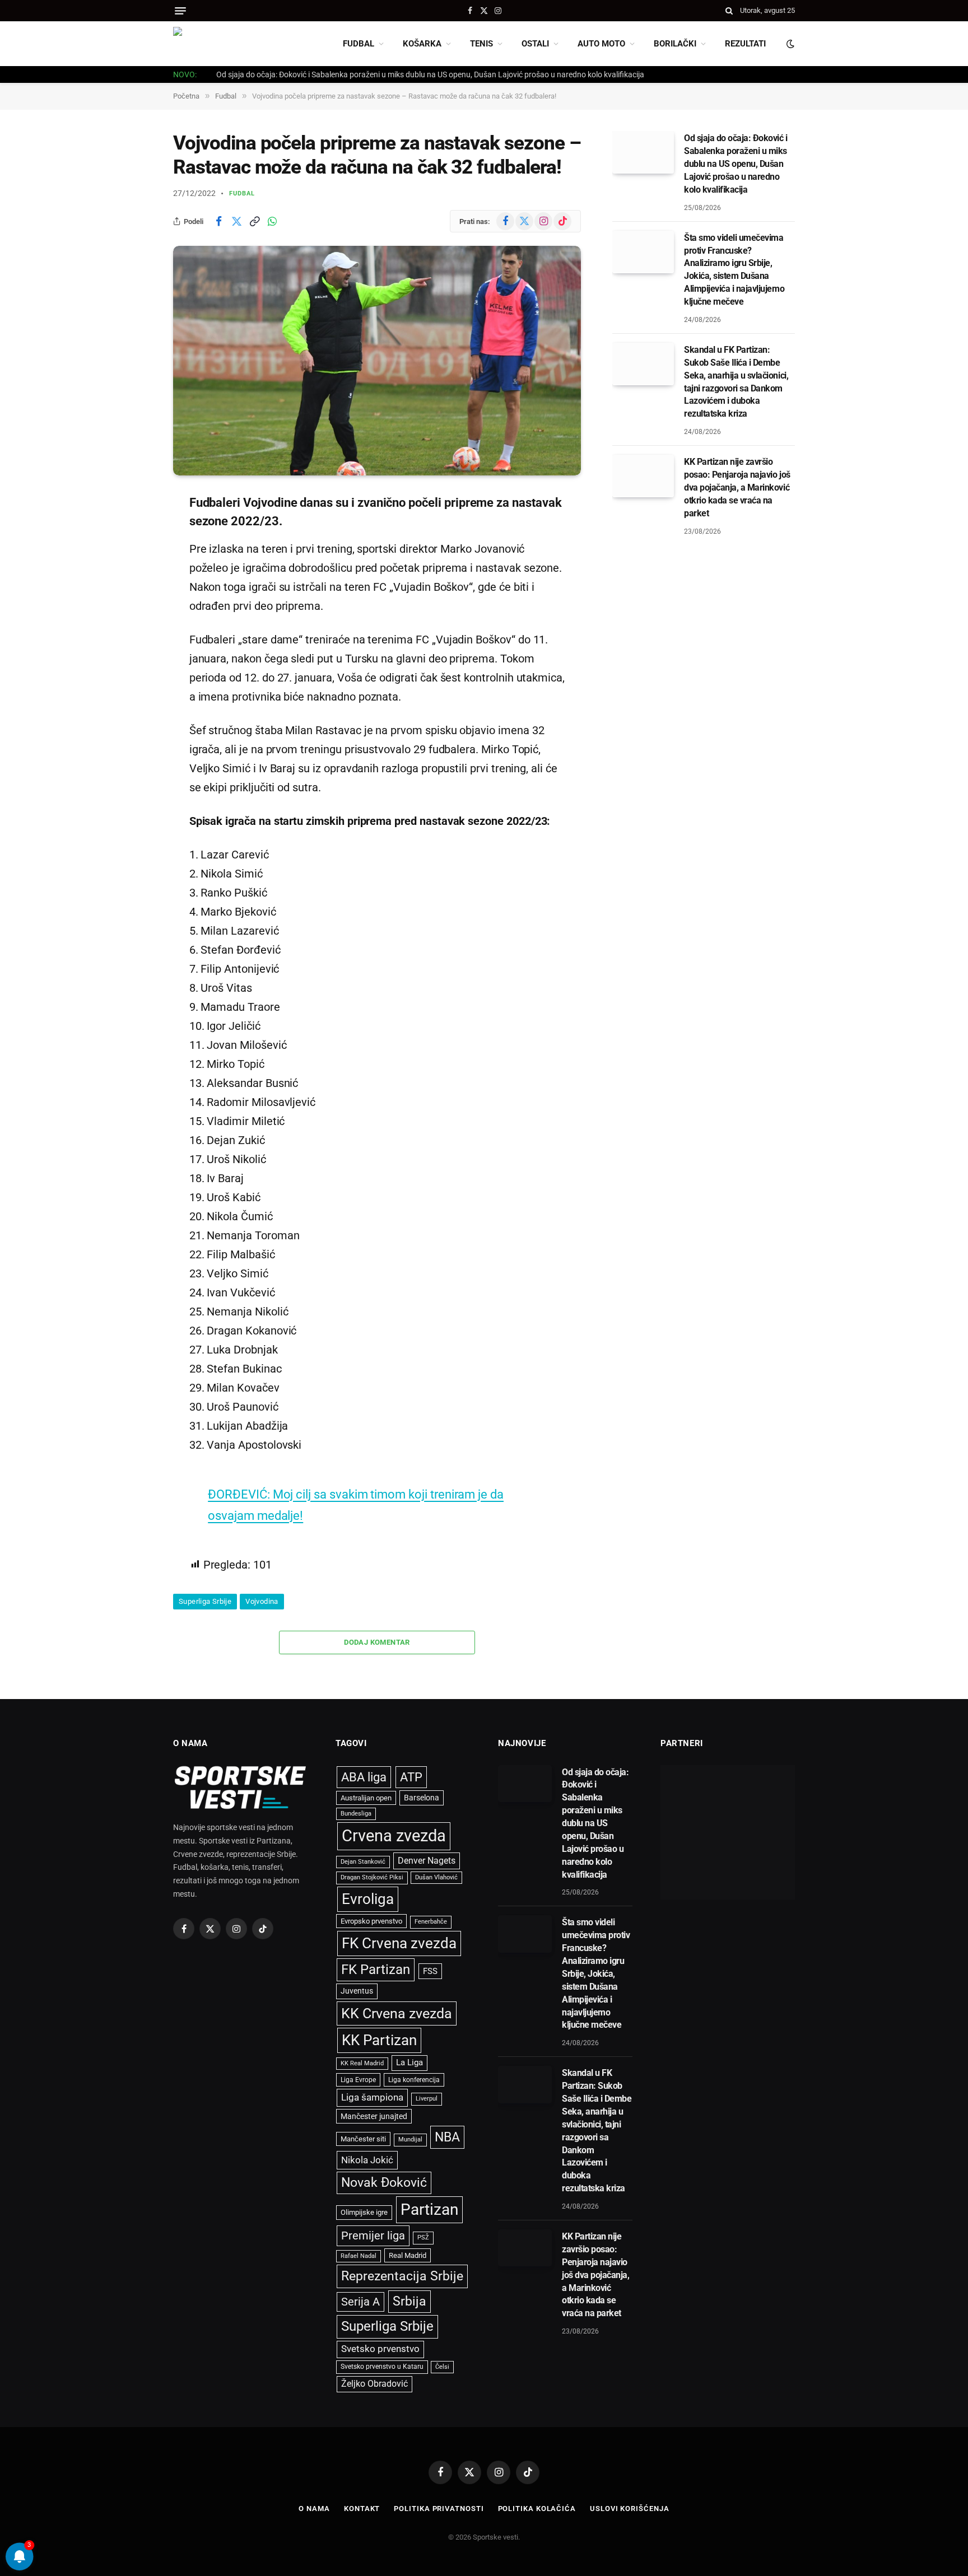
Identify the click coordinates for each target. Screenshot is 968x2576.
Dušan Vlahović (436, 1877)
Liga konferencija (414, 2080)
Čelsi (442, 2367)
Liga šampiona (372, 2097)
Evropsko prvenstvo (371, 1921)
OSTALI (535, 44)
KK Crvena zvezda (397, 2013)
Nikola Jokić (367, 2160)
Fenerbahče (431, 1922)
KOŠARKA (422, 44)
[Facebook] (134, 530)
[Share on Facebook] (218, 221)
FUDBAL (359, 44)
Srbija (409, 2301)
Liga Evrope (358, 2080)
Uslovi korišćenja (629, 2509)
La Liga (409, 2062)
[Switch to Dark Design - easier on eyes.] (789, 44)
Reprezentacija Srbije (402, 2276)
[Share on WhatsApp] (272, 221)
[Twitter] (134, 559)
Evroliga (368, 1899)
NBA (447, 2137)
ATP (411, 1777)
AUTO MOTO (601, 44)
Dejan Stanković (363, 1862)
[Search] (729, 11)
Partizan (429, 2209)
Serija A (360, 2302)
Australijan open (366, 1798)
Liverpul (427, 2099)
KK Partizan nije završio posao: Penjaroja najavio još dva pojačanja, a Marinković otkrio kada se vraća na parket (737, 487)
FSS (430, 1971)
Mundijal (410, 2139)
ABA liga (364, 1777)
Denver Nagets (427, 1861)
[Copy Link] (254, 221)
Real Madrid (408, 2255)
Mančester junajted (374, 2116)
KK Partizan (379, 2040)
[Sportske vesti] (224, 44)
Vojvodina (262, 1601)
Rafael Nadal (359, 2256)
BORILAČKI (675, 44)
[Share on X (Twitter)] (236, 221)
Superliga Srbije (205, 1601)
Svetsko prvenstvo (380, 2349)
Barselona (422, 1798)
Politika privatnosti (439, 2509)
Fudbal (242, 193)
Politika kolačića (537, 2509)
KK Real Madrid (362, 2063)
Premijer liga (373, 2236)
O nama (314, 2509)
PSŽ (423, 2237)
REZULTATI (745, 44)
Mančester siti (363, 2139)
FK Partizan (376, 1970)
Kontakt (362, 2509)
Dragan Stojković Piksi (372, 1877)
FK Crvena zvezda (399, 1943)
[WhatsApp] (134, 616)
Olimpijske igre (364, 2212)
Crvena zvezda (394, 1836)
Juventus (357, 1991)
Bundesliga (356, 1814)
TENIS (481, 44)
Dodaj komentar (377, 1642)
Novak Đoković (384, 2183)
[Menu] (180, 11)
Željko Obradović (374, 2384)
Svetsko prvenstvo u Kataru (382, 2367)
